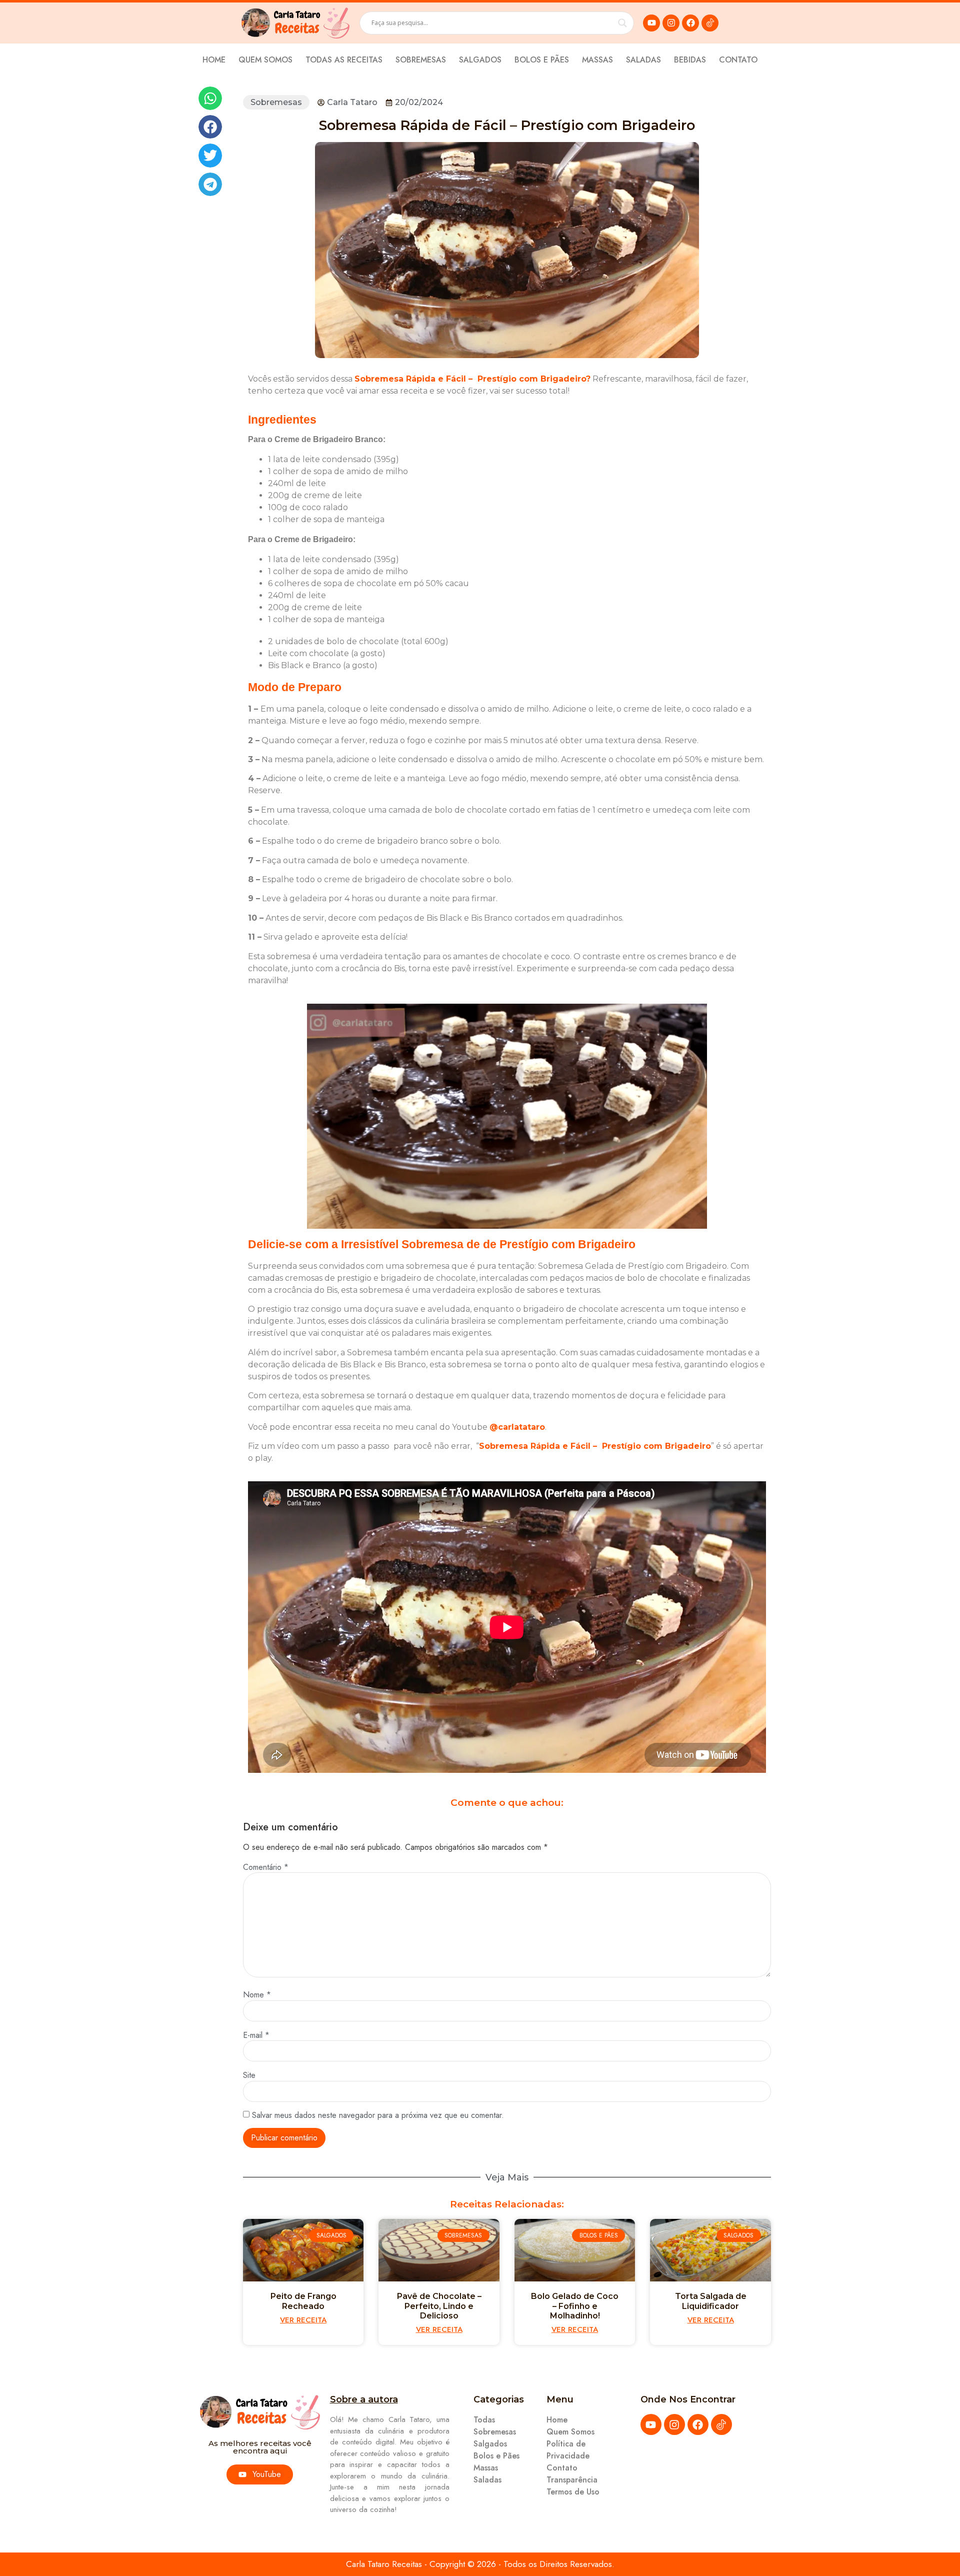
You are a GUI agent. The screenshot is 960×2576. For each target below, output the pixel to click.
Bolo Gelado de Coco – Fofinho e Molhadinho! (575, 2306)
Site (249, 2075)
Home (214, 60)
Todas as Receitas (344, 60)
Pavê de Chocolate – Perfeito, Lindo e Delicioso (439, 2306)
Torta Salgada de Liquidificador (711, 2301)
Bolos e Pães (542, 60)
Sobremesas (421, 60)
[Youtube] (651, 23)
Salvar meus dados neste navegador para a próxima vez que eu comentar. (378, 2115)
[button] (210, 98)
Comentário (266, 1867)
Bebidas (690, 60)
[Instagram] (671, 23)
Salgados (480, 60)
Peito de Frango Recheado (303, 2301)
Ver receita (303, 2320)
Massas (597, 60)
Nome (257, 1995)
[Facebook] (690, 23)
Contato (738, 60)
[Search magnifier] (622, 23)
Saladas (643, 60)
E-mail (256, 2035)
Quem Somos (265, 60)
